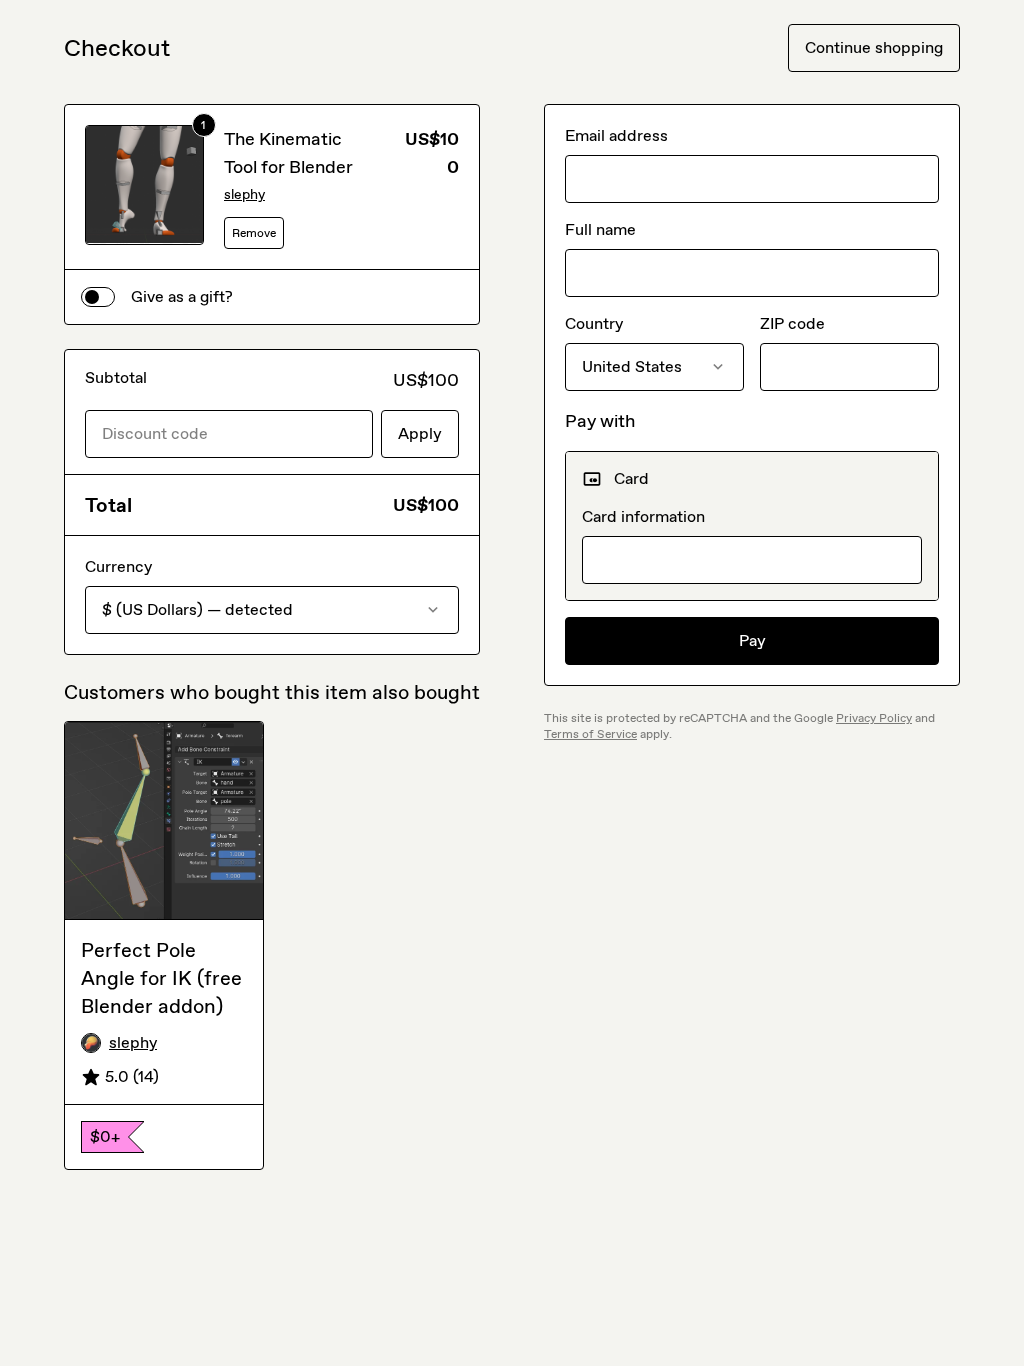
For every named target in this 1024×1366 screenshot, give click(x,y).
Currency (118, 566)
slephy (244, 194)
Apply (420, 433)
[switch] (98, 297)
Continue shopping (874, 47)
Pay (752, 640)
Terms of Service (590, 734)
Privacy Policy (874, 718)
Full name (600, 229)
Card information (643, 516)
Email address (616, 135)
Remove (254, 233)
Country (594, 323)
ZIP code (792, 323)
